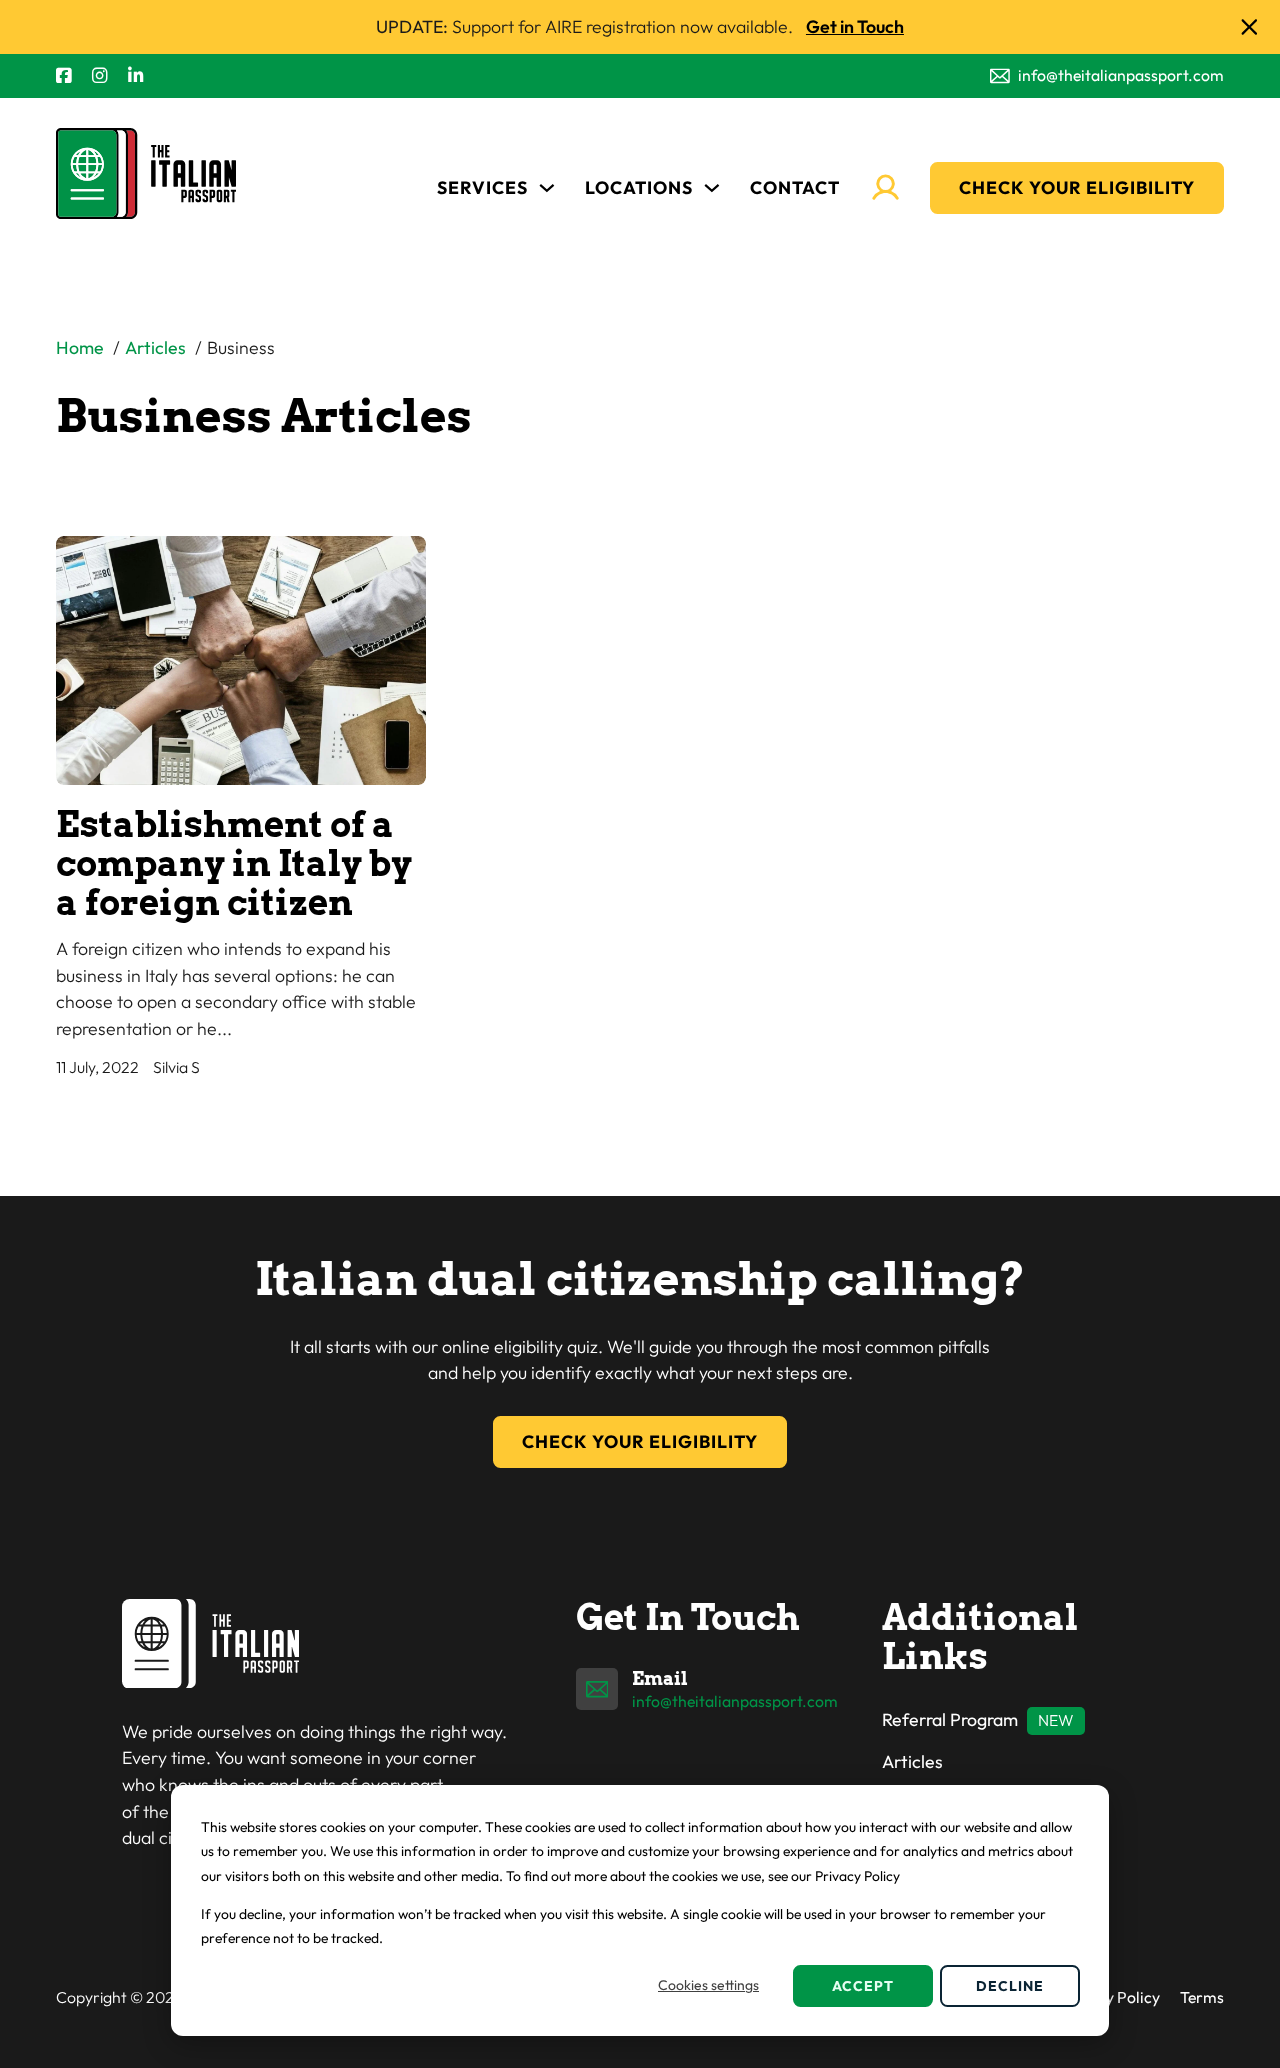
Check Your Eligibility (1077, 187)
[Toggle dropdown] (547, 188)
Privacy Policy (1110, 1997)
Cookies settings (708, 1985)
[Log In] (885, 187)
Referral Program (950, 1719)
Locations (639, 187)
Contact (795, 187)
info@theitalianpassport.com (735, 1701)
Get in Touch (855, 26)
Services (482, 187)
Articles (912, 1761)
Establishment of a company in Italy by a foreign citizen (234, 864)
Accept (863, 1986)
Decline (1010, 1986)
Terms (1202, 1997)
